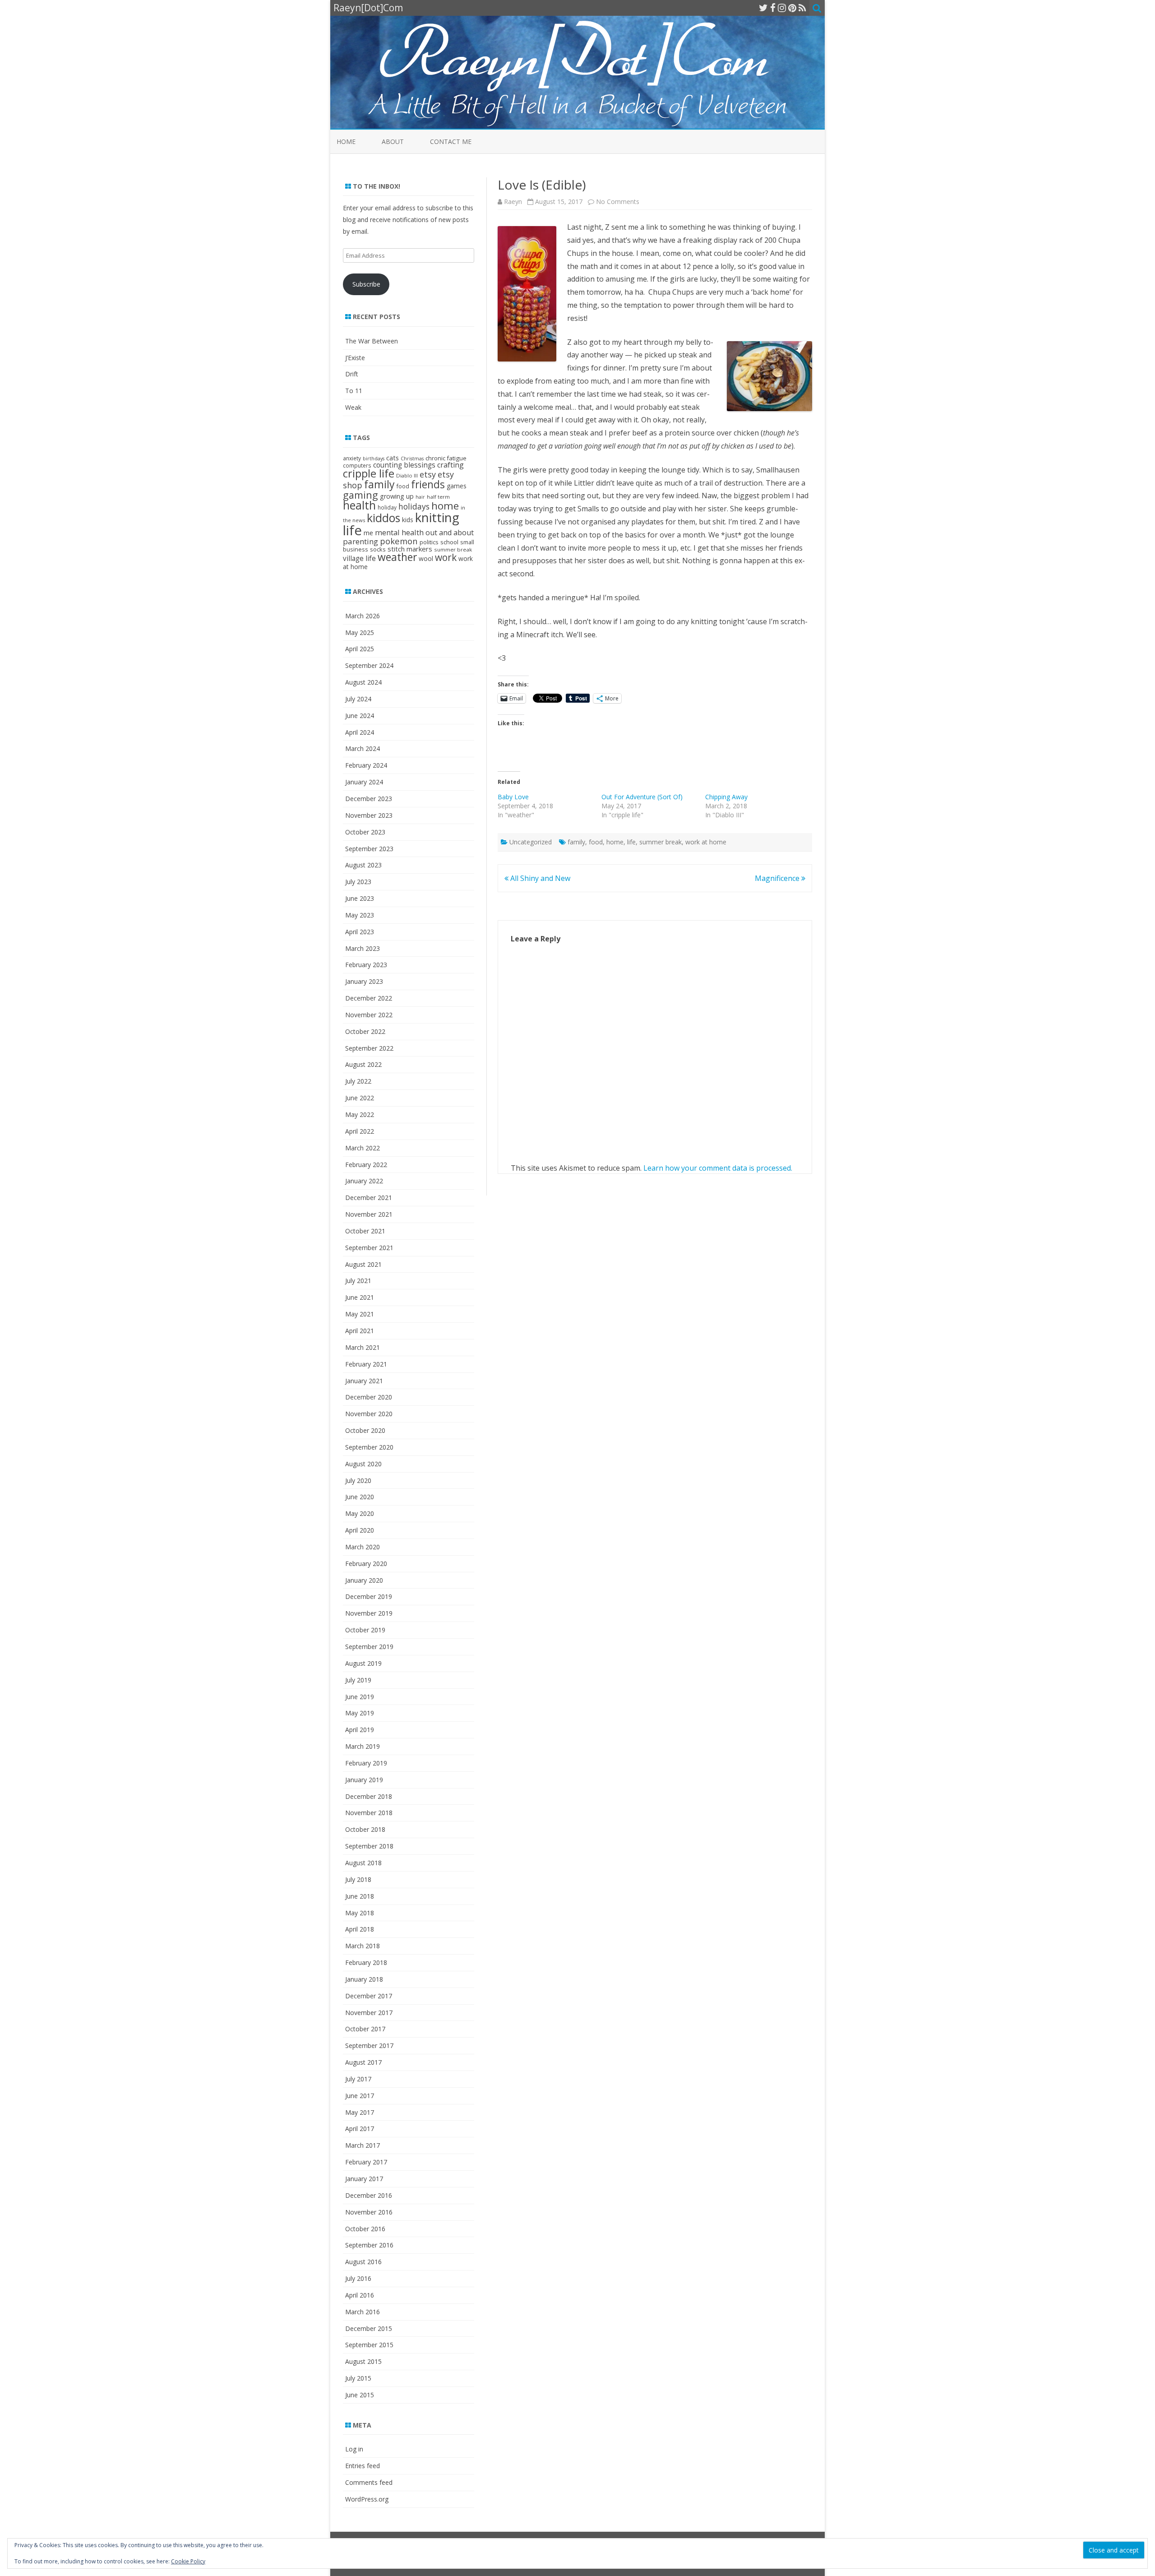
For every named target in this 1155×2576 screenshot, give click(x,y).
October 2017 (365, 2029)
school (449, 542)
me (368, 533)
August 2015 (363, 2361)
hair (420, 497)
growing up (397, 496)
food (596, 842)
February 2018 (366, 1962)
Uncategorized (531, 842)
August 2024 (363, 682)
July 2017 (358, 2079)
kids (408, 520)
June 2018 (360, 1896)
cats (393, 458)
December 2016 (369, 2195)
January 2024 (364, 782)
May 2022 (360, 1114)
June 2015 (360, 2395)
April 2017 (360, 2129)
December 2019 (369, 1596)
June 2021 (360, 1297)
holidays (414, 506)
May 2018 (360, 1913)
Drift (352, 374)
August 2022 (363, 1064)
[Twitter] (763, 8)
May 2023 (360, 915)
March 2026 (363, 616)
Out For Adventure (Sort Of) (642, 797)
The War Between (372, 341)
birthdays (374, 459)
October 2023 (365, 832)
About (393, 141)
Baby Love (513, 797)
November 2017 (369, 2013)
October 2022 (365, 1031)
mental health (399, 532)
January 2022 (364, 1181)
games (457, 486)
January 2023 (364, 981)
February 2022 (366, 1165)
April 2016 (360, 2295)
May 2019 (360, 1713)
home (615, 842)
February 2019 (366, 1763)
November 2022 (369, 1015)
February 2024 (366, 765)
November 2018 (369, 1813)
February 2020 (366, 1564)
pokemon (399, 541)
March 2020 (363, 1547)
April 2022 (360, 1131)
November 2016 (369, 2212)
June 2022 (360, 1098)
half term (438, 497)
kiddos (383, 518)
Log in (354, 2449)
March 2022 (363, 1148)
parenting (360, 541)
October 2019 (365, 1630)
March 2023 (363, 948)
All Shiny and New (539, 878)
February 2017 (366, 2162)
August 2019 (363, 1663)
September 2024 (369, 665)
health (359, 505)
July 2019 (358, 1680)
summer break (661, 842)
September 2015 (369, 2345)
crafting (450, 465)
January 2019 (364, 1780)
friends (428, 484)
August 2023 (363, 865)
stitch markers (410, 549)
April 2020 (360, 1530)
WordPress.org (367, 2499)
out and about (450, 533)
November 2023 (369, 815)
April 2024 (360, 732)
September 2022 (369, 1048)
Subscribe (366, 284)
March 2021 (363, 1347)
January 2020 (364, 1580)
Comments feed (369, 2482)
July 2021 (358, 1281)
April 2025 (360, 649)
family (576, 842)
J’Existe (355, 358)
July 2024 (358, 699)
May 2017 (360, 2112)
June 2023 (360, 898)
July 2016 (358, 2278)
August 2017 (363, 2062)
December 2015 (369, 2328)
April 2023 (360, 932)
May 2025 (360, 632)
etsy (428, 474)
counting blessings (404, 465)
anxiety (352, 458)
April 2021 (360, 1331)
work (446, 557)
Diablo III (407, 475)
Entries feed (363, 2466)
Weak (353, 407)
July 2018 (358, 1879)
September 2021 (369, 1248)
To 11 (354, 391)
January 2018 (364, 1979)
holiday (387, 507)
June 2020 (360, 1497)
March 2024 (363, 748)
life (631, 842)
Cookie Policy (188, 2561)
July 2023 (358, 882)
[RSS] (802, 8)
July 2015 (358, 2378)
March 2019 (363, 1746)
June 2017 (360, 2096)
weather (397, 557)
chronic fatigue (446, 458)
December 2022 (369, 998)
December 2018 (369, 1796)
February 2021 (366, 1364)
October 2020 (365, 1430)
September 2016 (369, 2245)
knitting (437, 517)
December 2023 (369, 799)
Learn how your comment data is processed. (718, 1168)
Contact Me (451, 141)
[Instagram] (782, 8)
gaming (360, 495)
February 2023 (366, 965)
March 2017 (363, 2145)
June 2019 (360, 1697)
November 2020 (369, 1414)
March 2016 (363, 2312)
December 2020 (369, 1397)
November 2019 (369, 1613)
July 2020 (358, 1480)
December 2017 (369, 1996)
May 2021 (360, 1314)
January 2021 (364, 1381)
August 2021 (363, 1264)
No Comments (618, 202)
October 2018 (365, 1829)
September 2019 (369, 1647)
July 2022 (358, 1081)
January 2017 (364, 2179)
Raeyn (513, 202)
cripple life (369, 473)
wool (426, 558)
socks (378, 549)
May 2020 (360, 1513)
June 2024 (360, 716)
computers (357, 465)
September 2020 (369, 1447)
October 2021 (365, 1231)
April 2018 (360, 1929)
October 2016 (365, 2229)
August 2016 (363, 2262)
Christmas (412, 459)
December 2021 (369, 1198)
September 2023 (369, 849)
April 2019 (360, 1730)
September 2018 (369, 1846)
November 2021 (369, 1214)
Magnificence (778, 878)
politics (429, 542)
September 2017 (369, 2046)
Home (346, 141)
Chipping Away (726, 797)
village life (359, 558)
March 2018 (363, 1946)
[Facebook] (773, 8)
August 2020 (363, 1464)
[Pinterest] (792, 8)
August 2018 (363, 1863)
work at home (706, 842)
